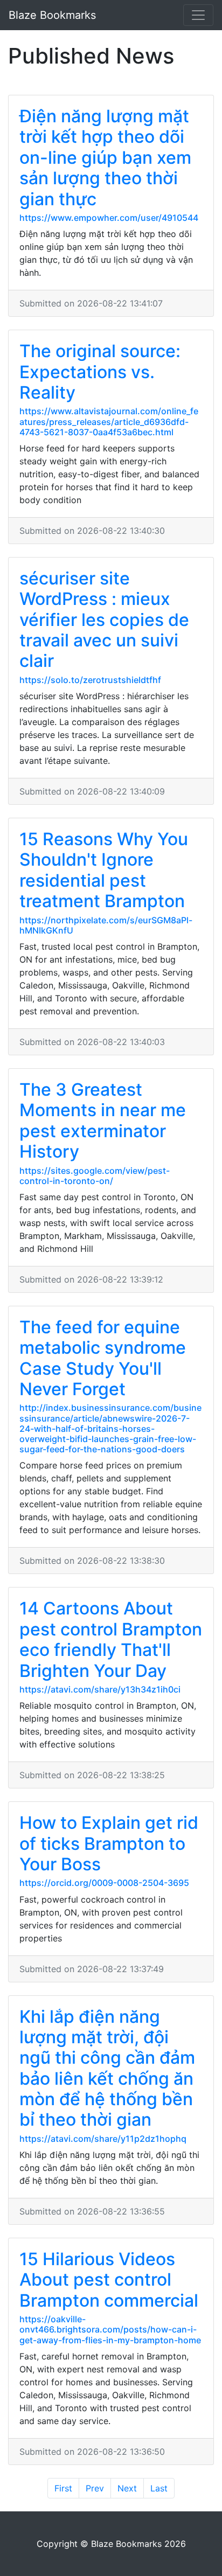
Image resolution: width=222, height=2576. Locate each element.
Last (159, 2488)
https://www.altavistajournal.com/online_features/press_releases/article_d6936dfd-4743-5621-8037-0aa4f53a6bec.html (109, 421)
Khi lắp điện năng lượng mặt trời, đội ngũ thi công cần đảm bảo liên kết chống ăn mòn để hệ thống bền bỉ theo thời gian (107, 2068)
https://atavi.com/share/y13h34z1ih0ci (100, 1689)
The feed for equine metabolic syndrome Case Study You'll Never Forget (103, 1358)
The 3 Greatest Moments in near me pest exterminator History (103, 1120)
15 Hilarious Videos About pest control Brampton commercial (109, 2280)
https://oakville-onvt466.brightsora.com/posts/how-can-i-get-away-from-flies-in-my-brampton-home (110, 2329)
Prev (95, 2488)
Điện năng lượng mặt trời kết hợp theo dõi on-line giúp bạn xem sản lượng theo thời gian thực (105, 158)
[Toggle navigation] (198, 15)
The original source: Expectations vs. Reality (100, 372)
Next (127, 2488)
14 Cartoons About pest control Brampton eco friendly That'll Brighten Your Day (111, 1639)
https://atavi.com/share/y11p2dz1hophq (103, 2139)
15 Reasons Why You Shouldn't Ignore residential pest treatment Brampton (104, 870)
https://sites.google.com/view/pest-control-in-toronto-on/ (95, 1176)
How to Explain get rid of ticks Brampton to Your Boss (109, 1843)
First (63, 2488)
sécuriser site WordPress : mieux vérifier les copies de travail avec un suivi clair (104, 620)
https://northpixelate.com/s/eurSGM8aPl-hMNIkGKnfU (106, 925)
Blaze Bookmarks (52, 15)
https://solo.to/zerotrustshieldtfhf (90, 680)
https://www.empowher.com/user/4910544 (109, 218)
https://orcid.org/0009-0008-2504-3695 (104, 1883)
